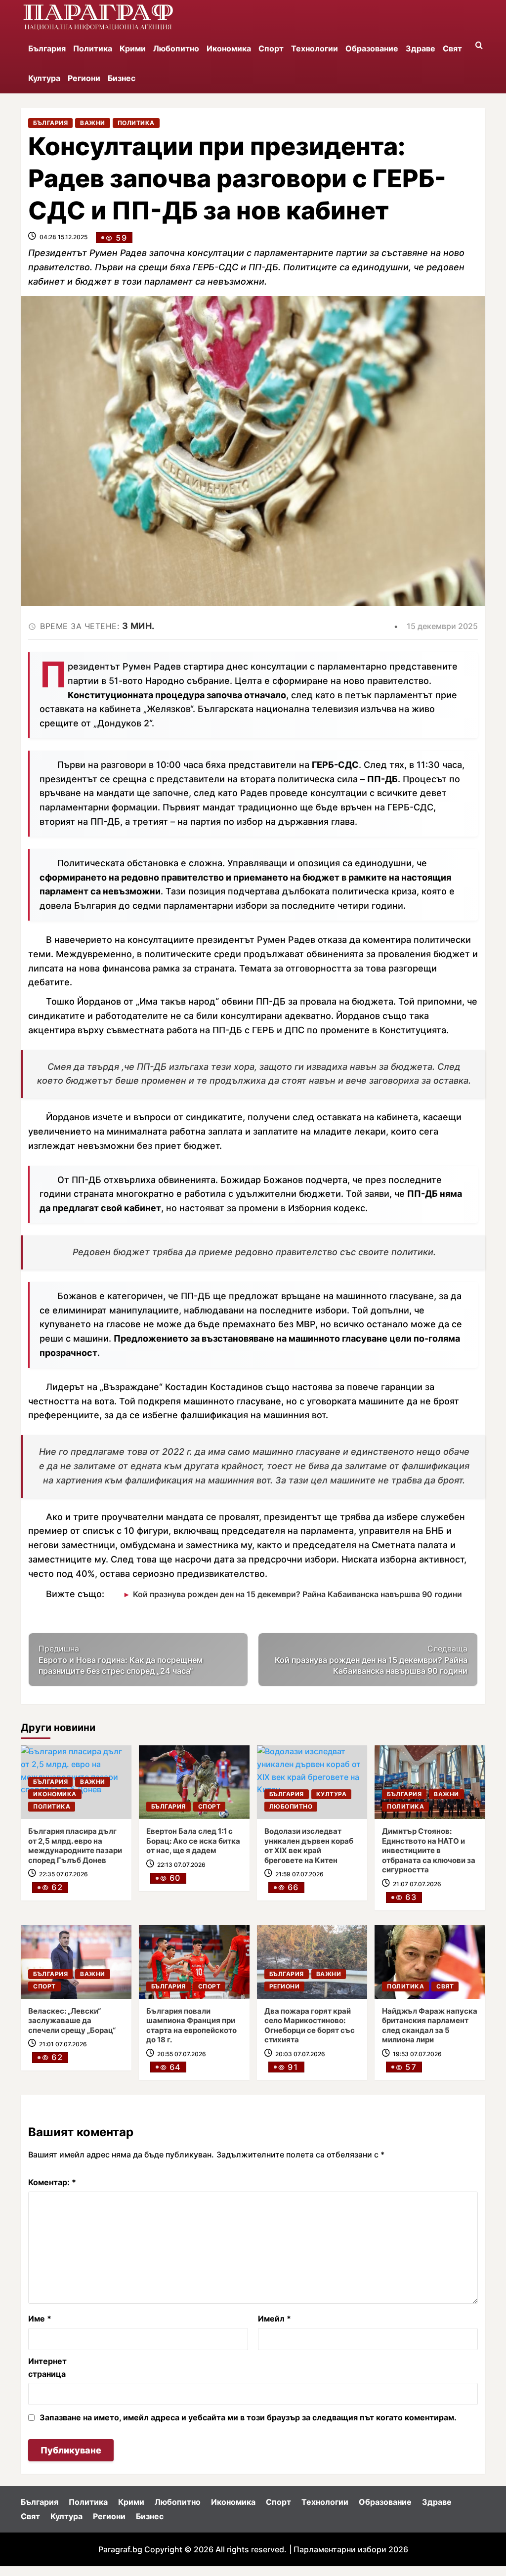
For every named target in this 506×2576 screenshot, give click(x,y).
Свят (452, 48)
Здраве (421, 48)
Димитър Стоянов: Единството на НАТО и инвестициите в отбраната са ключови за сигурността (429, 1850)
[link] (194, 1782)
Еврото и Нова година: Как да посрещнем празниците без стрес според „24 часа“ (121, 1660)
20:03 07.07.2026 (300, 2054)
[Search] (479, 46)
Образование (372, 48)
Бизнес (122, 78)
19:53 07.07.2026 (417, 2054)
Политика (93, 48)
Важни (93, 123)
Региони (84, 78)
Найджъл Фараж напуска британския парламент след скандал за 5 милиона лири (430, 2026)
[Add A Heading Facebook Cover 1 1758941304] (98, 17)
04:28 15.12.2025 (63, 237)
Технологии (315, 48)
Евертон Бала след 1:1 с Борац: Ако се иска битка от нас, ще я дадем (193, 1841)
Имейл (274, 2319)
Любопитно (176, 48)
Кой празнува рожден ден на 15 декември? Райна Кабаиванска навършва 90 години (297, 1594)
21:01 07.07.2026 (63, 2044)
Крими (133, 48)
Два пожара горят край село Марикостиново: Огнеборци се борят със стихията (310, 2026)
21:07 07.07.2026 (417, 1884)
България (47, 48)
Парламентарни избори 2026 (351, 2549)
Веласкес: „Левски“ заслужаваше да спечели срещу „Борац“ (72, 2021)
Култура (44, 78)
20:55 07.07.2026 (182, 2054)
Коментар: (52, 2182)
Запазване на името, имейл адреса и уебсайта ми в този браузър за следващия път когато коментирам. (248, 2417)
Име (40, 2319)
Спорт (271, 48)
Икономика (229, 48)
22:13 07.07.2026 (181, 1865)
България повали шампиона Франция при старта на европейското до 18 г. (191, 2026)
